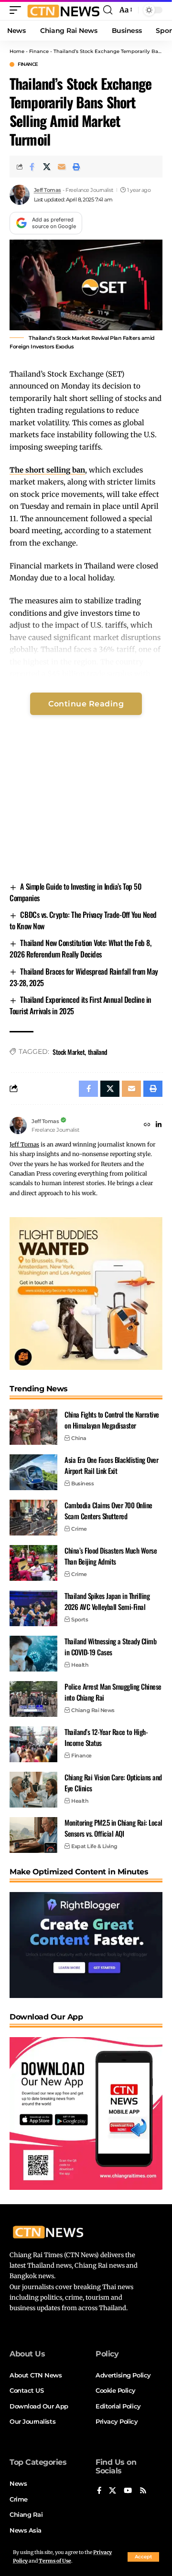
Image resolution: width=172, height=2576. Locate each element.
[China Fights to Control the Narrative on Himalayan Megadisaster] (33, 1427)
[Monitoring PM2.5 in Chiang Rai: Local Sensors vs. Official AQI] (33, 1835)
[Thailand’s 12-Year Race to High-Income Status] (33, 1744)
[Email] (62, 167)
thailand (98, 1052)
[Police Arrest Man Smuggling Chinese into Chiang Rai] (33, 1699)
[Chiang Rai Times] (63, 10)
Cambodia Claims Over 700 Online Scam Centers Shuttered (108, 1510)
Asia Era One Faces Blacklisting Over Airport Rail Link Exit (111, 1465)
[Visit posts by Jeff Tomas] (20, 195)
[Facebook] (99, 2491)
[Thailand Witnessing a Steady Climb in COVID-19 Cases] (33, 1654)
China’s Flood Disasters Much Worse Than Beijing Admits (111, 1556)
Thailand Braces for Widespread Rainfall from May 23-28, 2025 (84, 977)
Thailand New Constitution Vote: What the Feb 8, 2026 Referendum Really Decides (80, 948)
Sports (80, 1619)
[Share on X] (47, 167)
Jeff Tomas (48, 190)
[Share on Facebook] (32, 167)
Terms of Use (55, 2561)
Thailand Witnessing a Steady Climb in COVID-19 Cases (110, 1646)
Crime (79, 1529)
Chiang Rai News (93, 1710)
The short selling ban (47, 470)
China (79, 1438)
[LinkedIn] (159, 1125)
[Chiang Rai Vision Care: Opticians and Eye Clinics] (33, 1790)
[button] (143, 2557)
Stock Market (69, 1052)
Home (17, 51)
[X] (113, 2491)
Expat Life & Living (94, 1846)
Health (80, 1665)
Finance (39, 51)
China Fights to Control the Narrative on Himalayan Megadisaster (112, 1420)
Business (82, 1483)
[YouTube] (128, 2491)
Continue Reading (86, 704)
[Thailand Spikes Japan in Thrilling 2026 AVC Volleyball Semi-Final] (33, 1608)
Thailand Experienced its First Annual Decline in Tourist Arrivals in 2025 (81, 1005)
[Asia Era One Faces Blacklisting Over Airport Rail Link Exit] (33, 1472)
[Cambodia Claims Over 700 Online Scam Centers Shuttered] (33, 1518)
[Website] (147, 1125)
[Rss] (143, 2491)
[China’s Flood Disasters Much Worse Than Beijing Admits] (33, 1563)
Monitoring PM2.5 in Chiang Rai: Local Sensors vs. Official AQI (113, 1828)
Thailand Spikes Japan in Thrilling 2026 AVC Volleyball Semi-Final (107, 1601)
